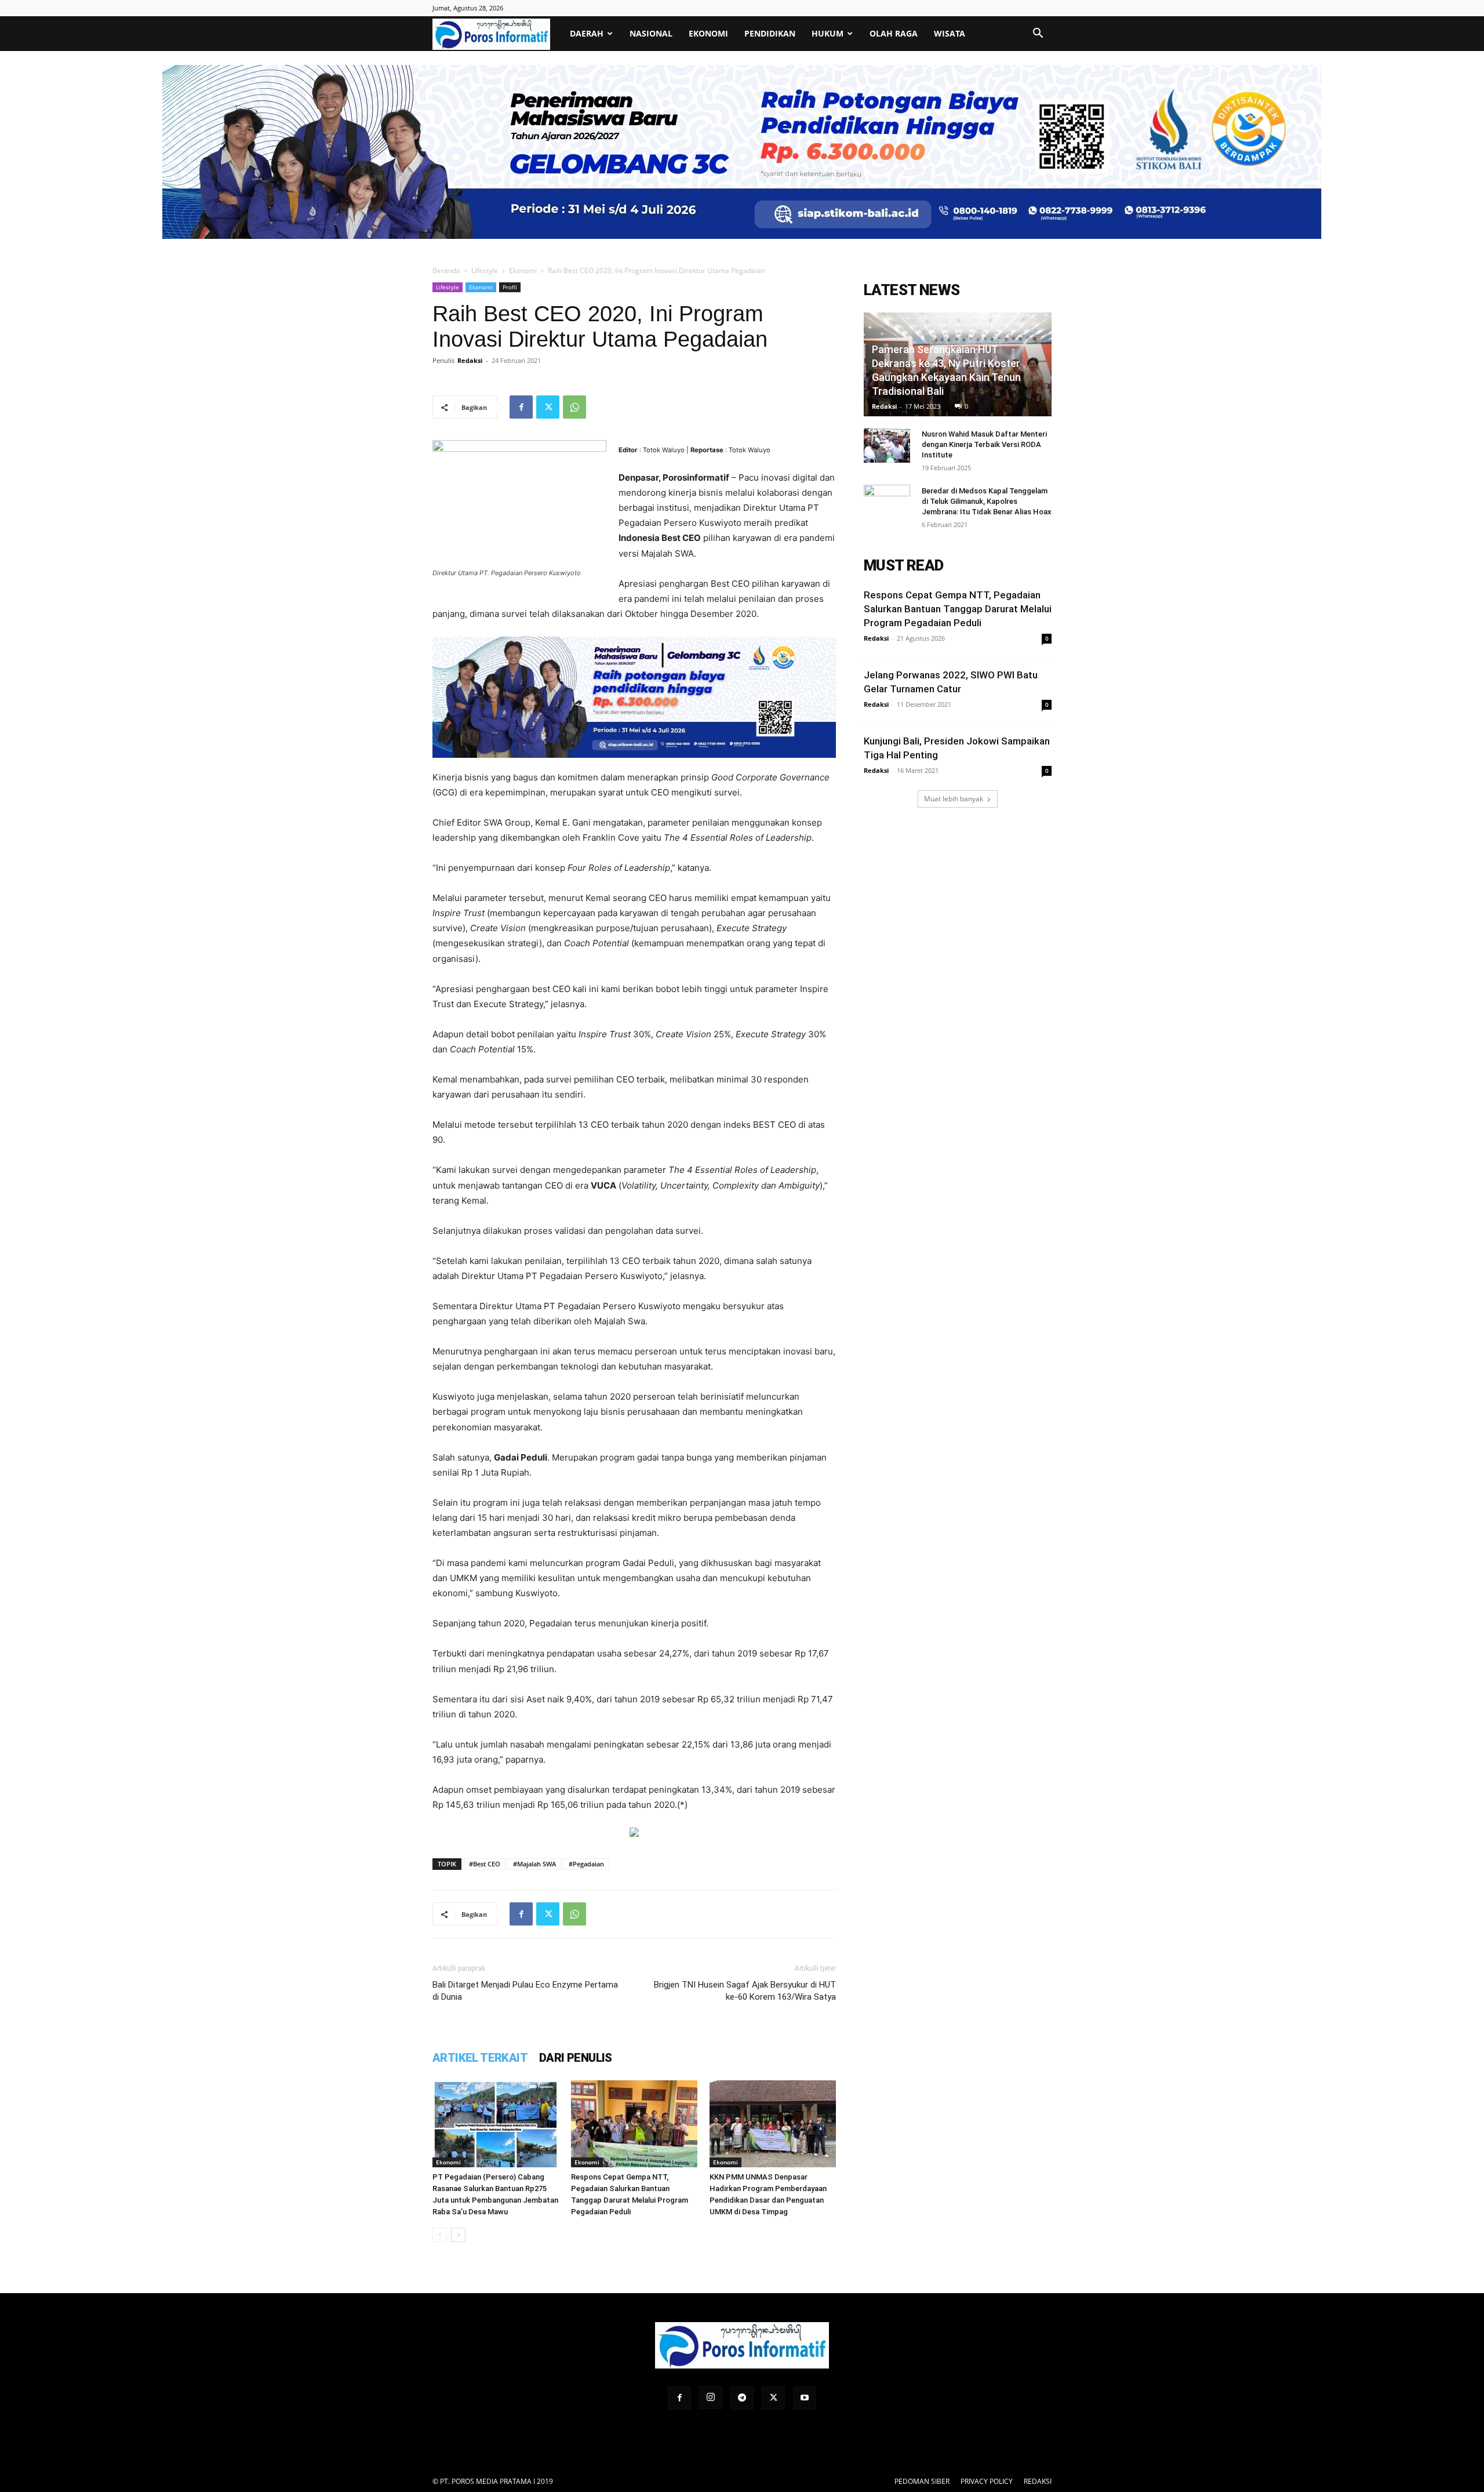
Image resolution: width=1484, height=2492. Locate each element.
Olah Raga (894, 33)
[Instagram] (711, 2397)
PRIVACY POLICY (987, 2481)
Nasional (651, 33)
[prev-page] (440, 2235)
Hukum (828, 33)
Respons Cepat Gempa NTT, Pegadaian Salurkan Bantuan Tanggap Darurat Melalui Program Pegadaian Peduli (958, 609)
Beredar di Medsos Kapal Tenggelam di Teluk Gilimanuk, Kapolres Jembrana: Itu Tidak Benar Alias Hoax (987, 501)
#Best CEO (485, 1864)
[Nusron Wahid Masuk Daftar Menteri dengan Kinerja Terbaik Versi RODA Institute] (887, 445)
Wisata (950, 33)
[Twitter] (548, 407)
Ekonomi (708, 33)
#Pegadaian (586, 1864)
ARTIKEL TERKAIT (480, 2058)
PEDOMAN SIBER (922, 2481)
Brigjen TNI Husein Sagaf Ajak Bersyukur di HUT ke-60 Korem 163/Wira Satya (745, 1991)
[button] (1038, 34)
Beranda (446, 270)
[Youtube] (805, 2398)
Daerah (587, 33)
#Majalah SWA (534, 1864)
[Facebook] (521, 407)
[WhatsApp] (574, 407)
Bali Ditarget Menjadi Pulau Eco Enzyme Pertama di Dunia (525, 1991)
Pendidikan (770, 33)
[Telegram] (742, 2398)
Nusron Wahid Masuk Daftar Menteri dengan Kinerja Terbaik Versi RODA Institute (984, 444)
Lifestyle (485, 270)
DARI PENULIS (576, 2058)
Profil (510, 287)
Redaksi (470, 360)
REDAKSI (1038, 2481)
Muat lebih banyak (954, 799)
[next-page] (458, 2235)
